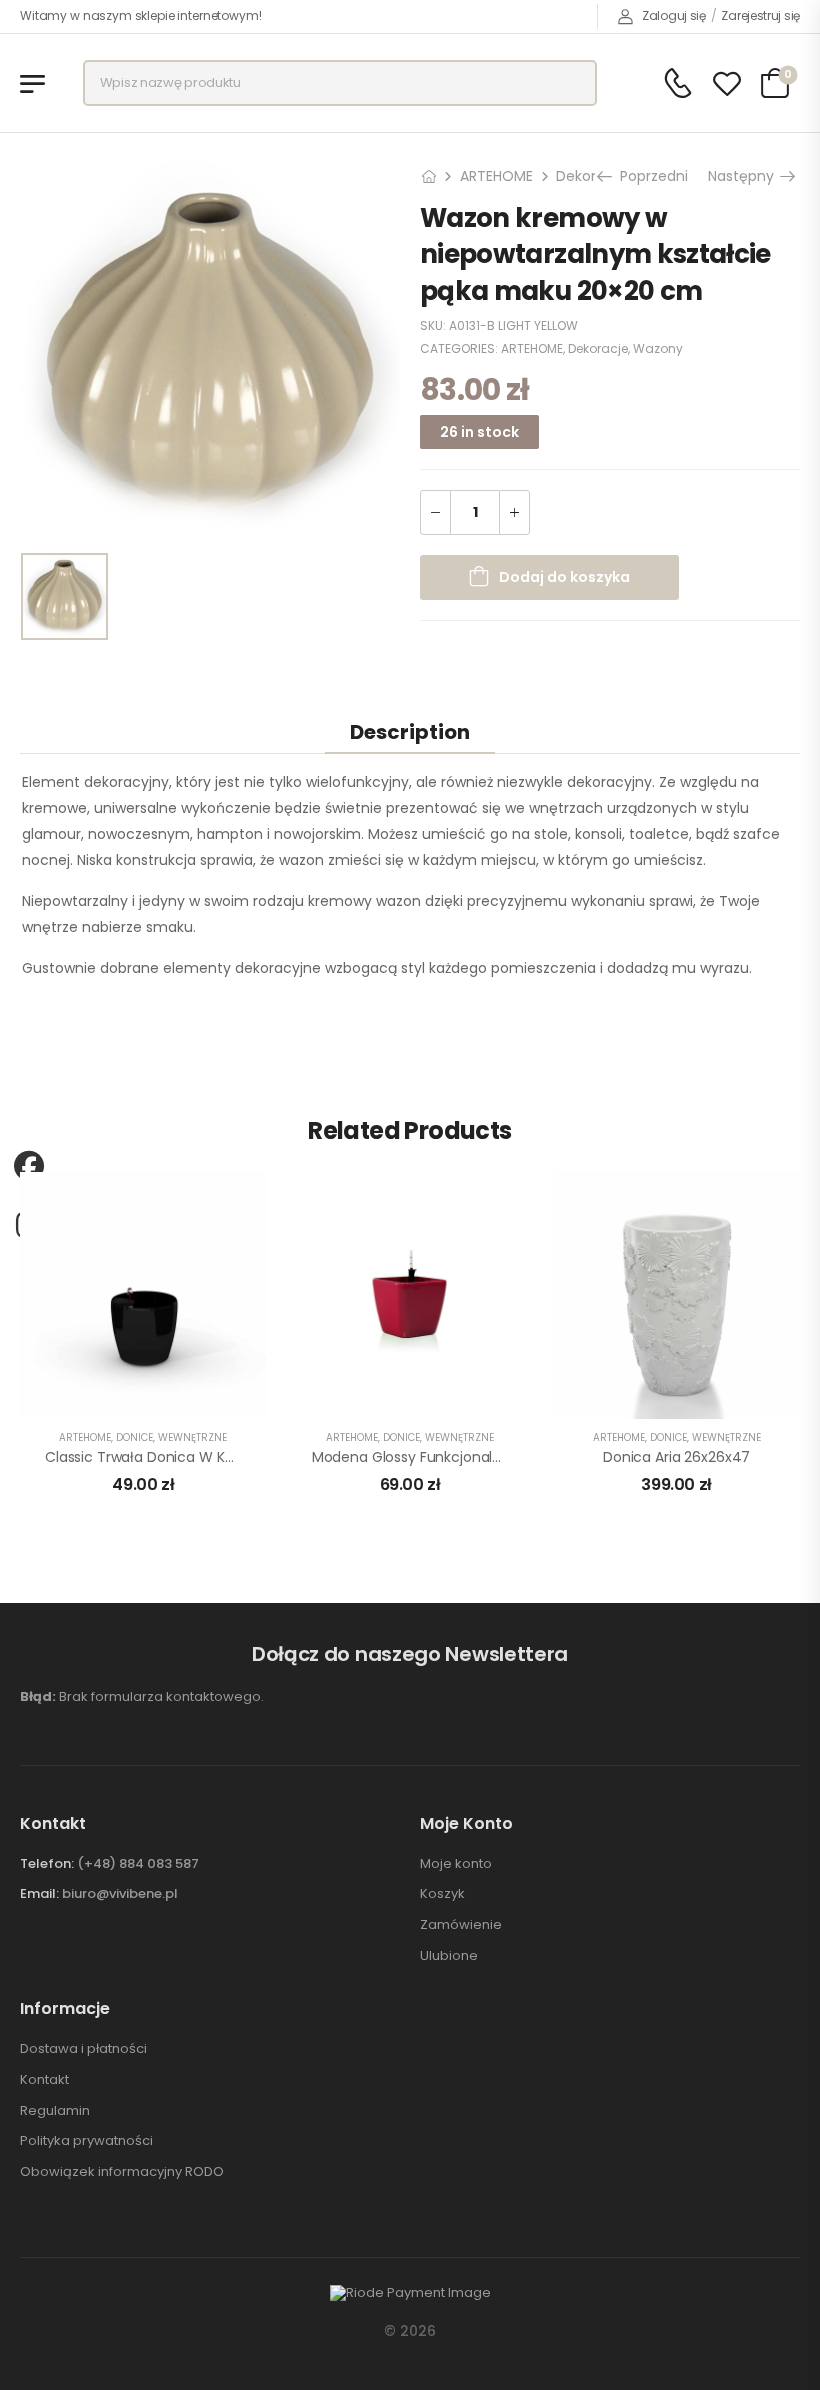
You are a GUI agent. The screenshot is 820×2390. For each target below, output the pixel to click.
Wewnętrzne (192, 1437)
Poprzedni (649, 176)
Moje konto (456, 1864)
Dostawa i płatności (83, 2049)
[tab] (410, 731)
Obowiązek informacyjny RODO (122, 2172)
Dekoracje (591, 176)
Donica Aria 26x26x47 (676, 1457)
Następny (747, 176)
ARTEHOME (496, 176)
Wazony (658, 348)
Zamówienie (461, 1925)
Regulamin (55, 2111)
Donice (134, 1437)
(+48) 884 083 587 (138, 1863)
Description (410, 732)
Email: (39, 1893)
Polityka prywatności (86, 2141)
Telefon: (47, 1863)
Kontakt (44, 2080)
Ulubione (449, 1956)
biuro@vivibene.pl (120, 1893)
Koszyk (442, 1894)
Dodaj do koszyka (564, 577)
